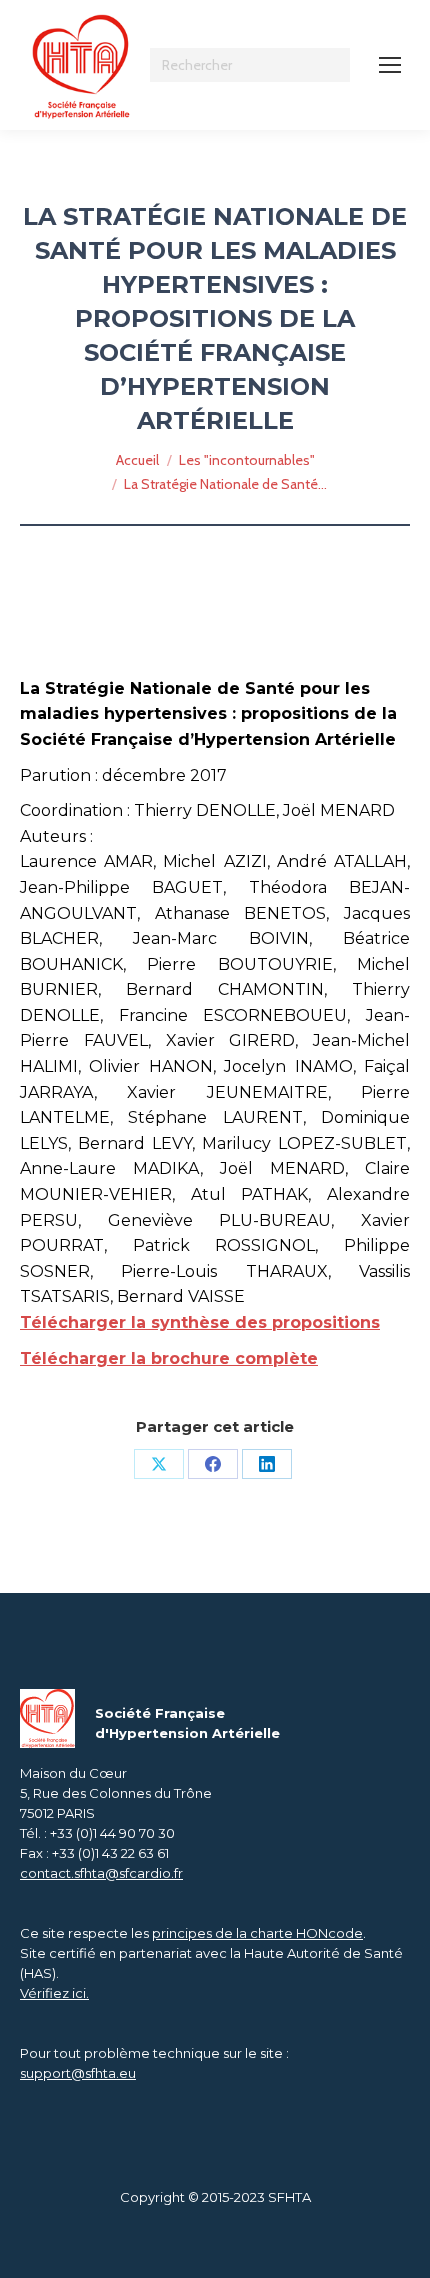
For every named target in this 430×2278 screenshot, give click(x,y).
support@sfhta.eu (78, 2073)
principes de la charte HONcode (257, 1933)
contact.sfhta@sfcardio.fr (101, 1873)
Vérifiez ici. (54, 1993)
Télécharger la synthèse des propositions (200, 1322)
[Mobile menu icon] (390, 65)
